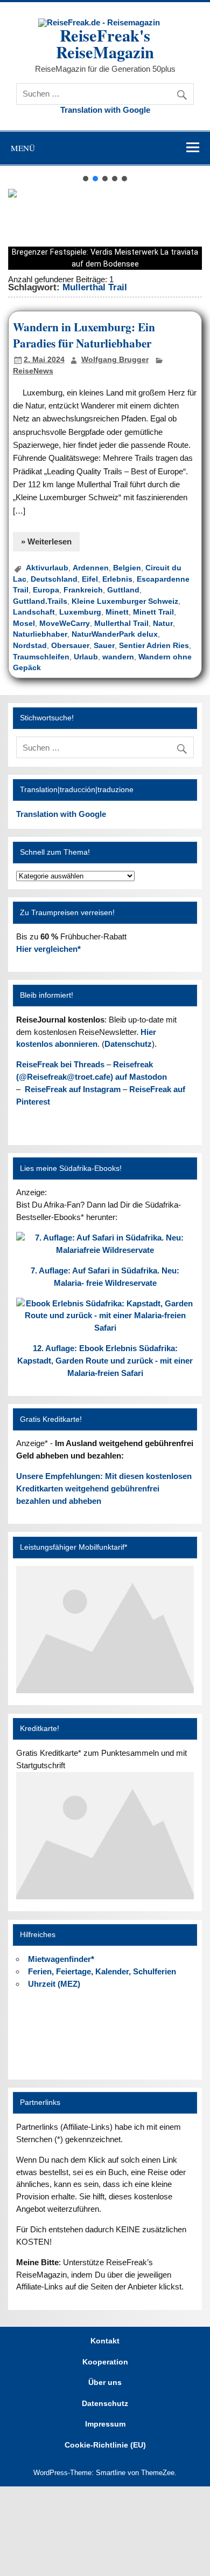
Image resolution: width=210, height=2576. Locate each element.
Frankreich (83, 590)
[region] (105, 222)
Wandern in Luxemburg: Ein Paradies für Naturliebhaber (84, 335)
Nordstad (30, 646)
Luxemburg (80, 612)
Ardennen (91, 568)
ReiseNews (33, 371)
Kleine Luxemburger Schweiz (125, 601)
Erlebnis (117, 579)
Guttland (123, 590)
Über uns (105, 2383)
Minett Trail (153, 612)
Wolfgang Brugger (115, 360)
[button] (86, 179)
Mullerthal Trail (121, 623)
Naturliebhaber (40, 634)
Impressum (105, 2424)
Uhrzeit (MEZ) (54, 1984)
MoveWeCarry (65, 623)
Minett (117, 612)
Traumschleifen (41, 657)
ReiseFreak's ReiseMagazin (105, 43)
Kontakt (105, 2341)
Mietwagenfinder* (61, 1959)
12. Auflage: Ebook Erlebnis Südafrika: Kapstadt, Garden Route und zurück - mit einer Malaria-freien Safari (105, 1361)
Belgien (127, 568)
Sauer (104, 646)
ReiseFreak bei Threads (60, 1064)
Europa (46, 590)
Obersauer (70, 646)
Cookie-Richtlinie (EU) (105, 2445)
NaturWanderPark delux (115, 634)
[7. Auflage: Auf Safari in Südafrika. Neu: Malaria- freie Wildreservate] (105, 1250)
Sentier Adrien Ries (154, 646)
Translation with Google (105, 110)
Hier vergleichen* (48, 949)
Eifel (90, 579)
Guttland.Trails (40, 601)
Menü (23, 148)
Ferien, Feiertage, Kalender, (102, 1971)
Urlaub (86, 657)
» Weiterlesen (46, 541)
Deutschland (54, 579)
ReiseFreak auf (73, 1089)
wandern (118, 657)
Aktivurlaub (47, 568)
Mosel (24, 623)
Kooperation (105, 2362)
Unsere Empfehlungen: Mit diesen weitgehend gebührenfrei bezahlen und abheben (104, 1488)
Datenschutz (128, 1044)
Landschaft (34, 612)
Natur (163, 623)
